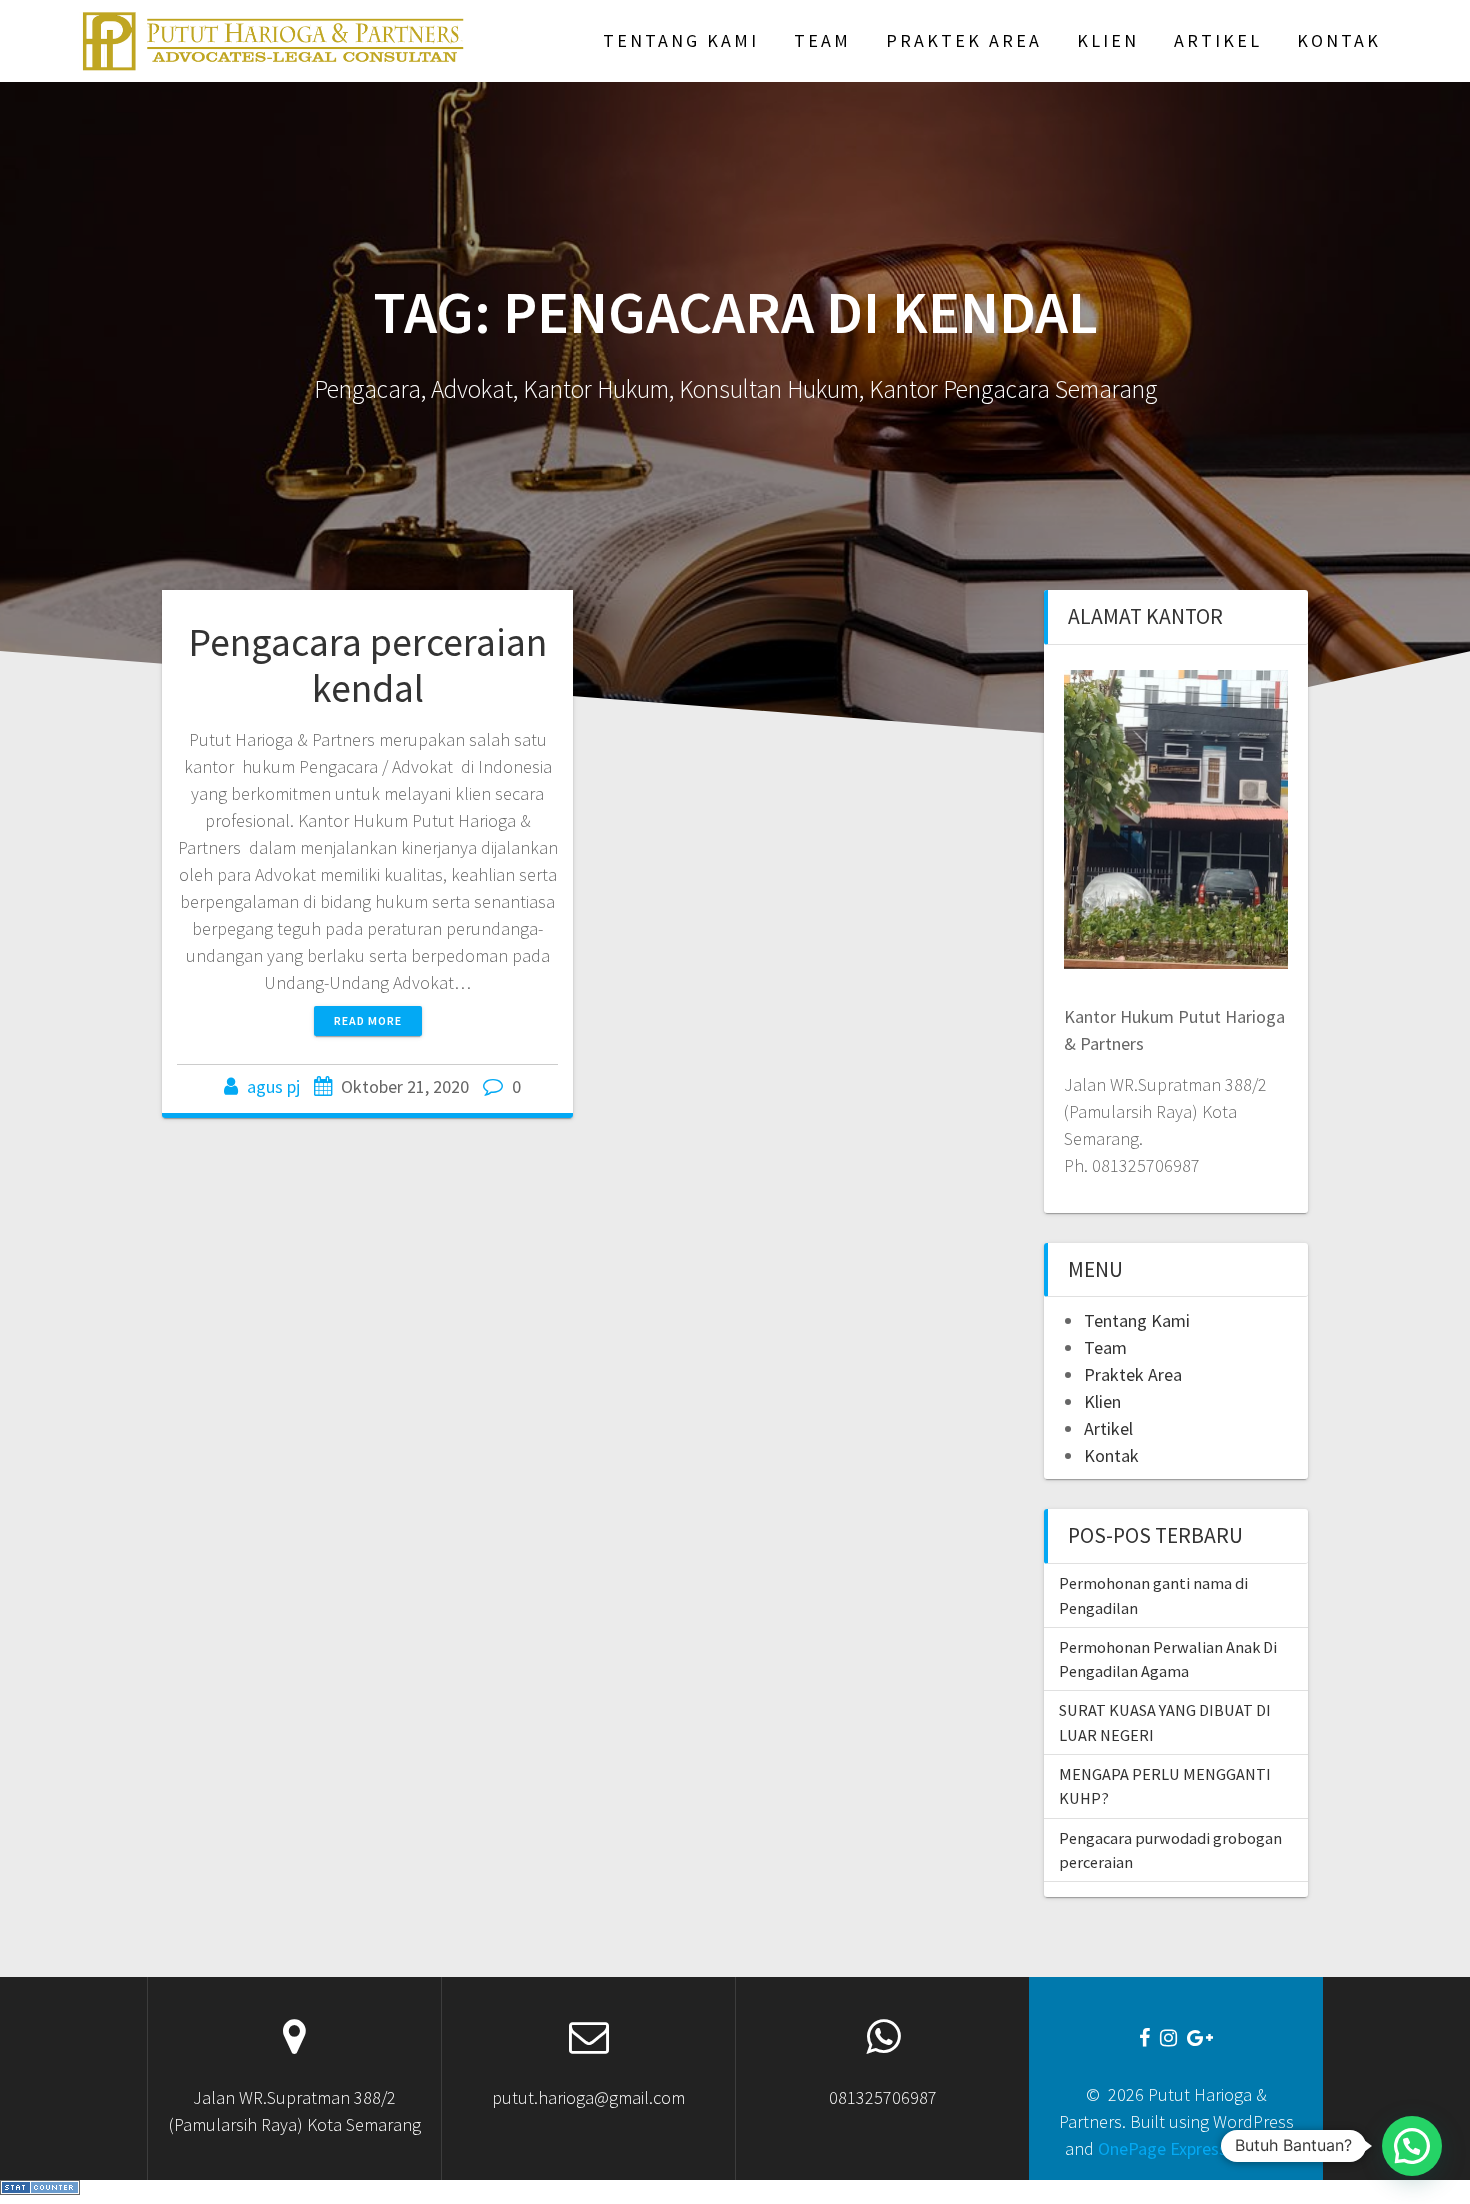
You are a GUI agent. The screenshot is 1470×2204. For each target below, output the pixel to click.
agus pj (273, 1086)
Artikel (1218, 40)
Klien (1108, 40)
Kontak (1339, 40)
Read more (368, 1020)
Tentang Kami (681, 40)
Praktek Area (964, 40)
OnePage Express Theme (1191, 2148)
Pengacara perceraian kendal (367, 665)
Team (822, 40)
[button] (1412, 2146)
